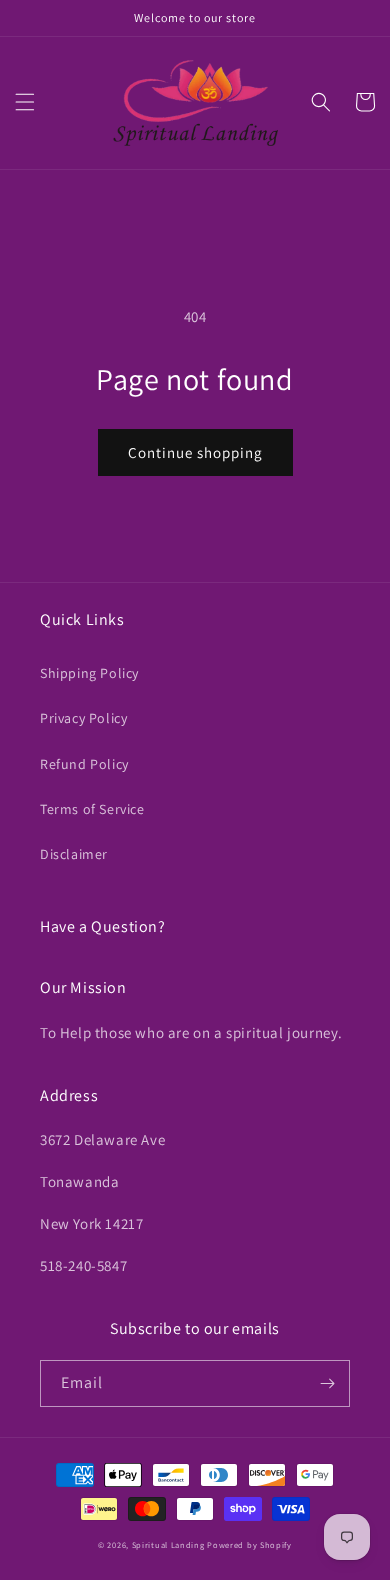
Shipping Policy (89, 673)
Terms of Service (92, 809)
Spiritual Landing (170, 1544)
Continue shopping (195, 452)
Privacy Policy (83, 718)
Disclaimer (74, 854)
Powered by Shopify (249, 1544)
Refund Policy (84, 764)
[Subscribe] (327, 1383)
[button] (25, 102)
